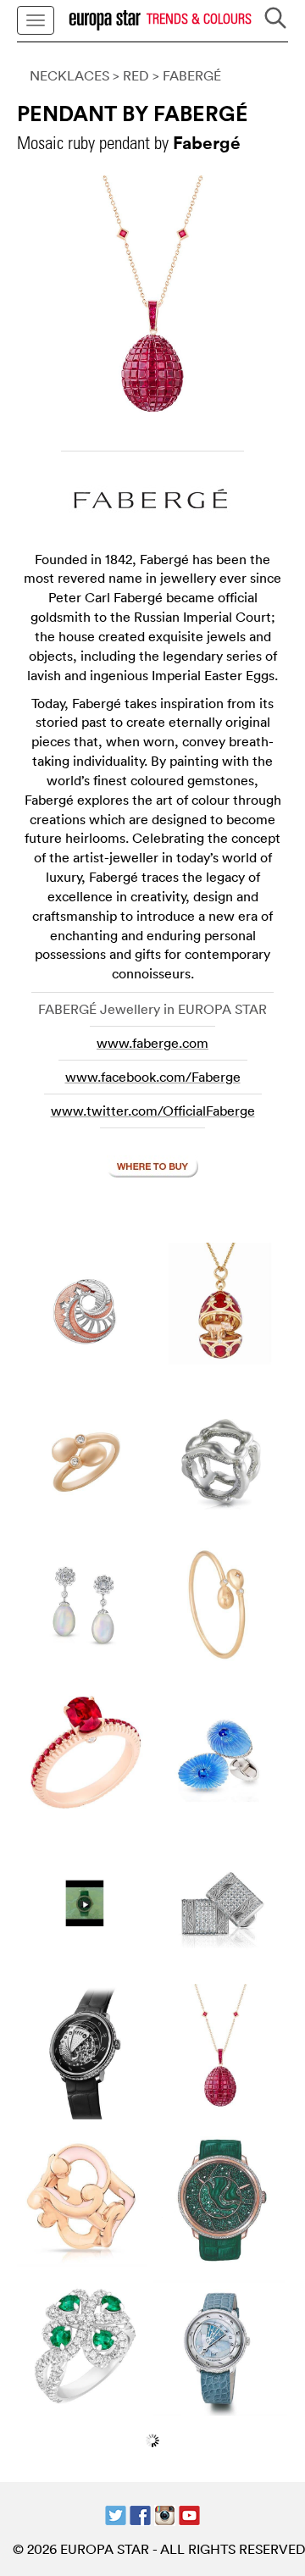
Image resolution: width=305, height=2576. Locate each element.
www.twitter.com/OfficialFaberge (153, 1111)
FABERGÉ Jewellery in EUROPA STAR (152, 1009)
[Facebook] (140, 2513)
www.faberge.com (152, 1043)
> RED (131, 75)
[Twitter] (116, 2513)
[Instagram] (165, 2513)
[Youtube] (189, 2513)
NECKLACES (69, 75)
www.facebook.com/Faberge (153, 1077)
